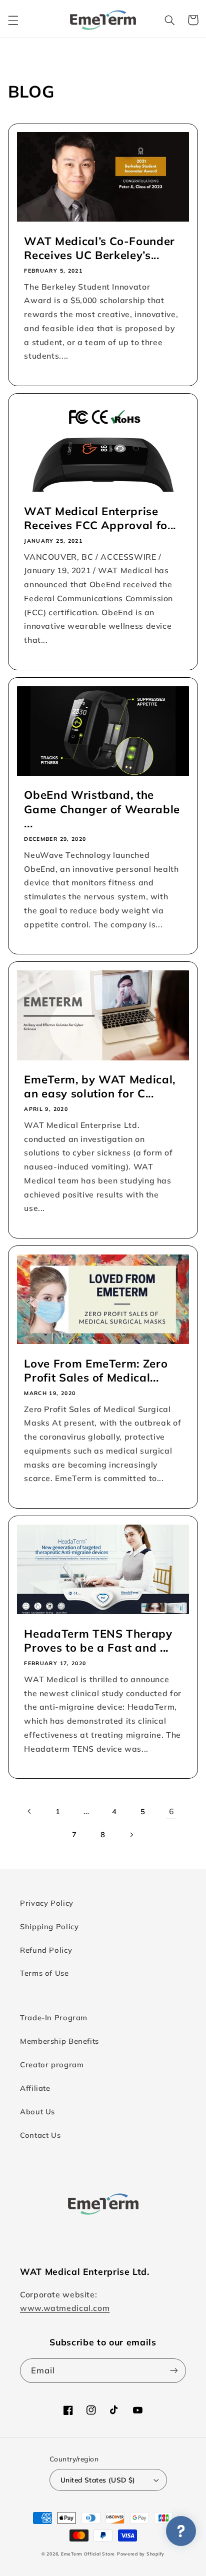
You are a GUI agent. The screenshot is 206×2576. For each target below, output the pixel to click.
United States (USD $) (98, 2480)
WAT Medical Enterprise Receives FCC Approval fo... (100, 518)
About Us (37, 2112)
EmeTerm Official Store (88, 2554)
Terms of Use (44, 1973)
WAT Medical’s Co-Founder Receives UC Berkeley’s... (99, 248)
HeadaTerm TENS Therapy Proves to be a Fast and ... (98, 1641)
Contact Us (40, 2135)
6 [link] (171, 1811)
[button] (13, 20)
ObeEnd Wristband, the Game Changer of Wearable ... (102, 809)
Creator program (52, 2065)
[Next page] (131, 1835)
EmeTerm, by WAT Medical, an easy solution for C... (100, 1086)
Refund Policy (46, 1950)
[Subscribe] (174, 2371)
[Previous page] (29, 1811)
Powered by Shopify (141, 2554)
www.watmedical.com (65, 2308)
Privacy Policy (47, 1903)
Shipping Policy (49, 1926)
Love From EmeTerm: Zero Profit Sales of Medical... (96, 1371)
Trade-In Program (54, 2018)
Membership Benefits (59, 2041)
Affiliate (35, 2088)
